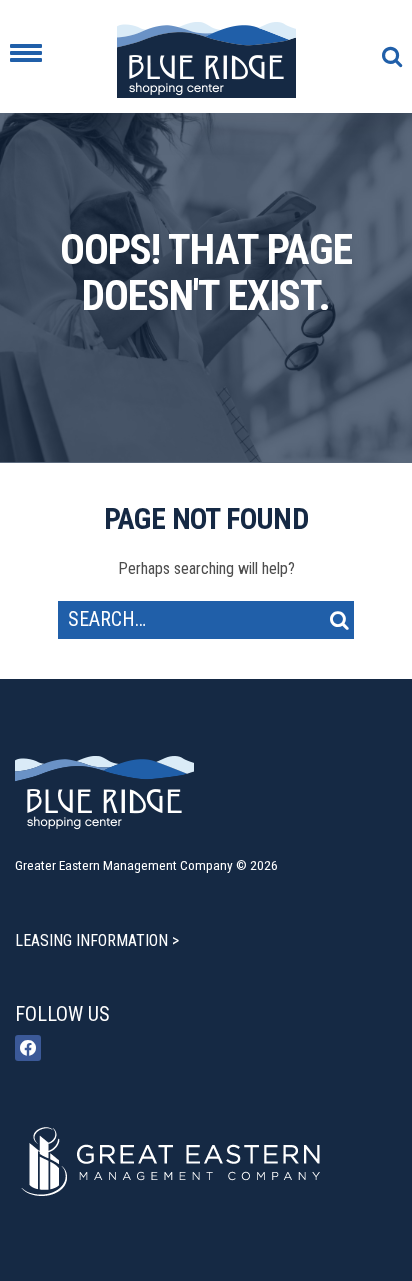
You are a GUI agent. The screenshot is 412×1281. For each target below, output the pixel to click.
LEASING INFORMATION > (97, 940)
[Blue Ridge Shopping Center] (205, 56)
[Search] (339, 620)
